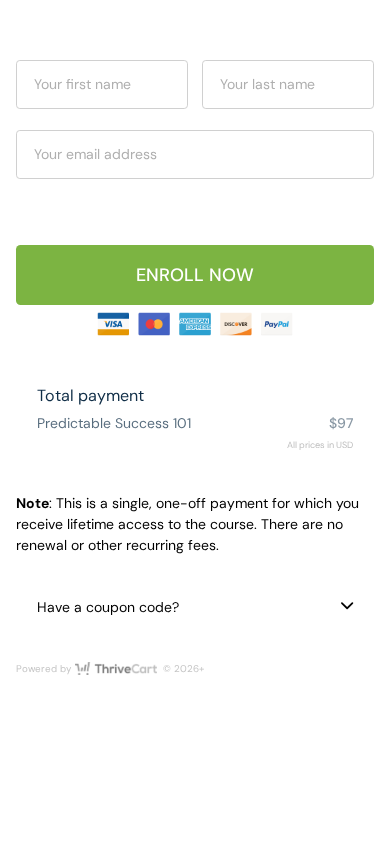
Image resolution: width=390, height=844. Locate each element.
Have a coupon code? (108, 607)
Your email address (95, 154)
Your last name (267, 84)
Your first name (82, 84)
